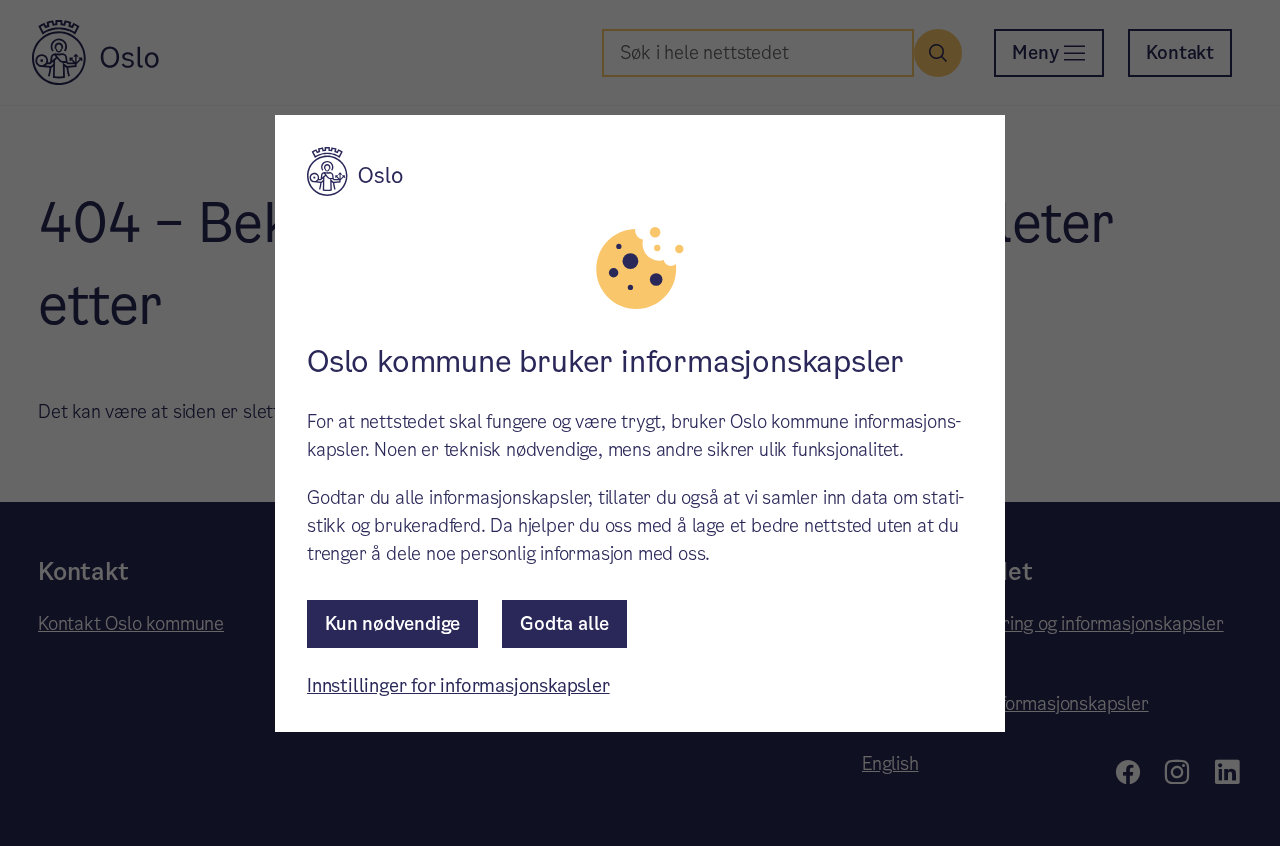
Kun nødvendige (392, 623)
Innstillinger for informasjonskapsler (458, 685)
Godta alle (564, 623)
